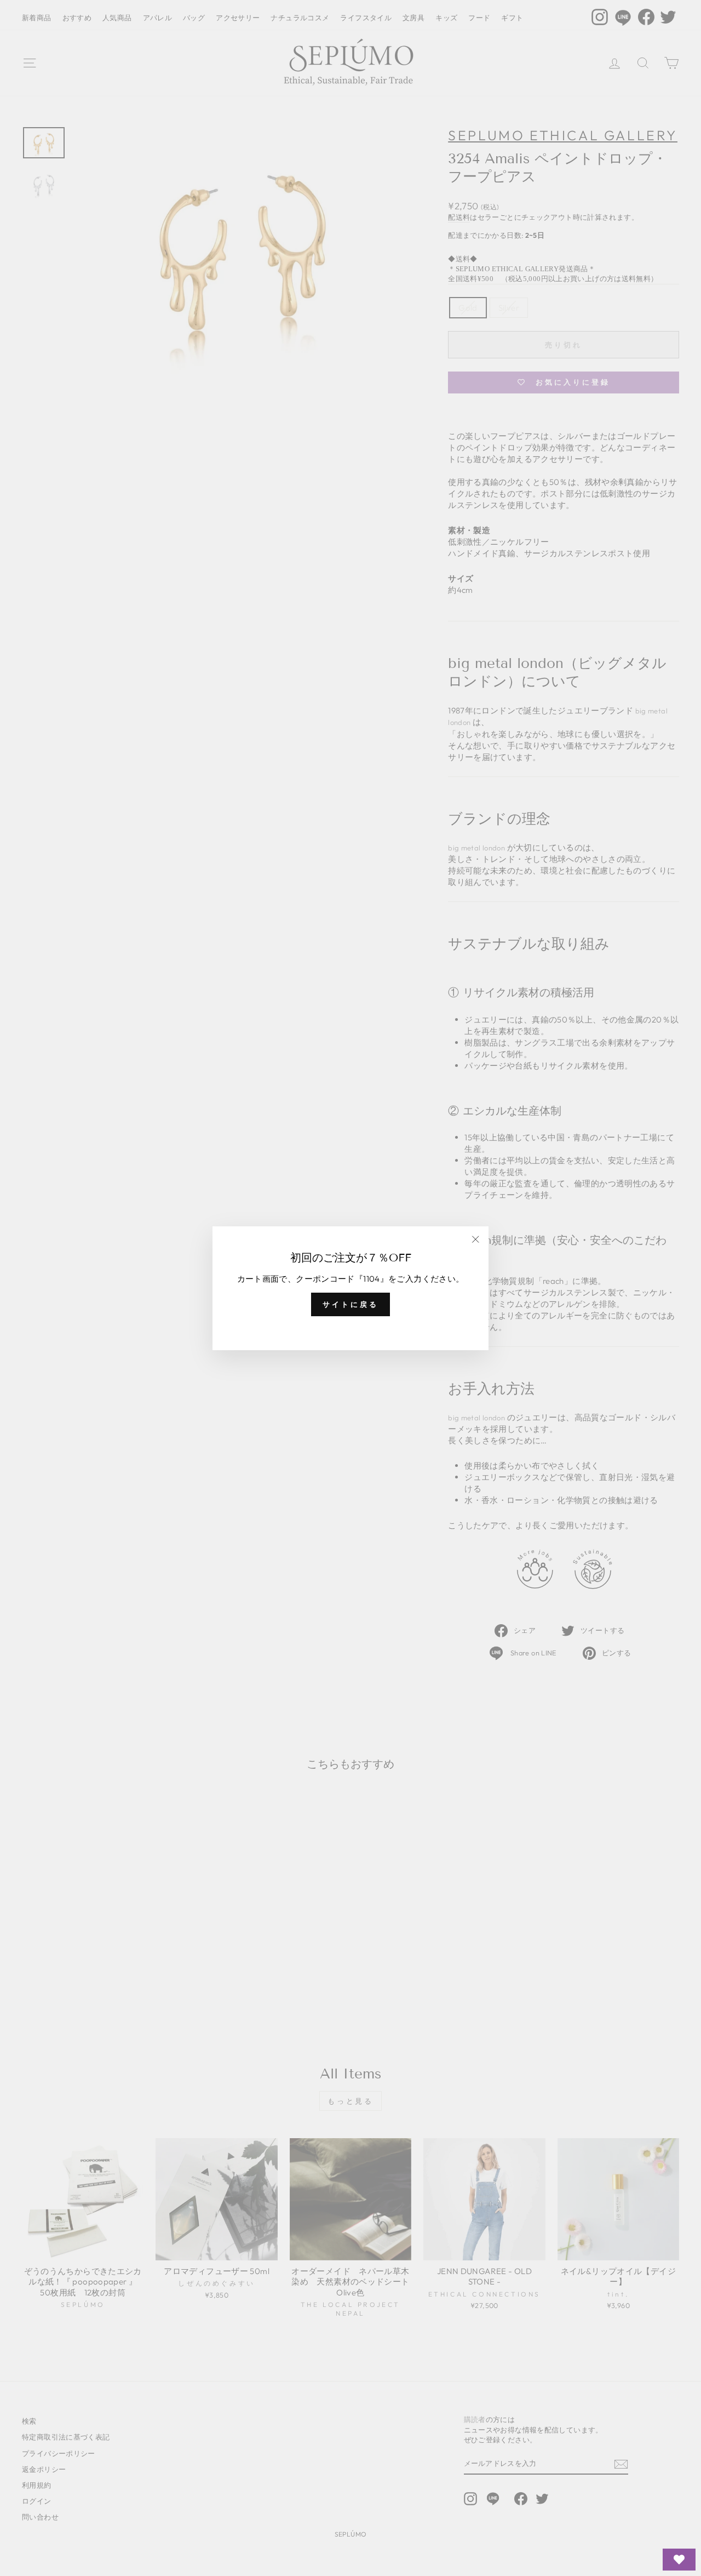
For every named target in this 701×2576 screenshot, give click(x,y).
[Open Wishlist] (679, 2560)
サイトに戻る (350, 1304)
